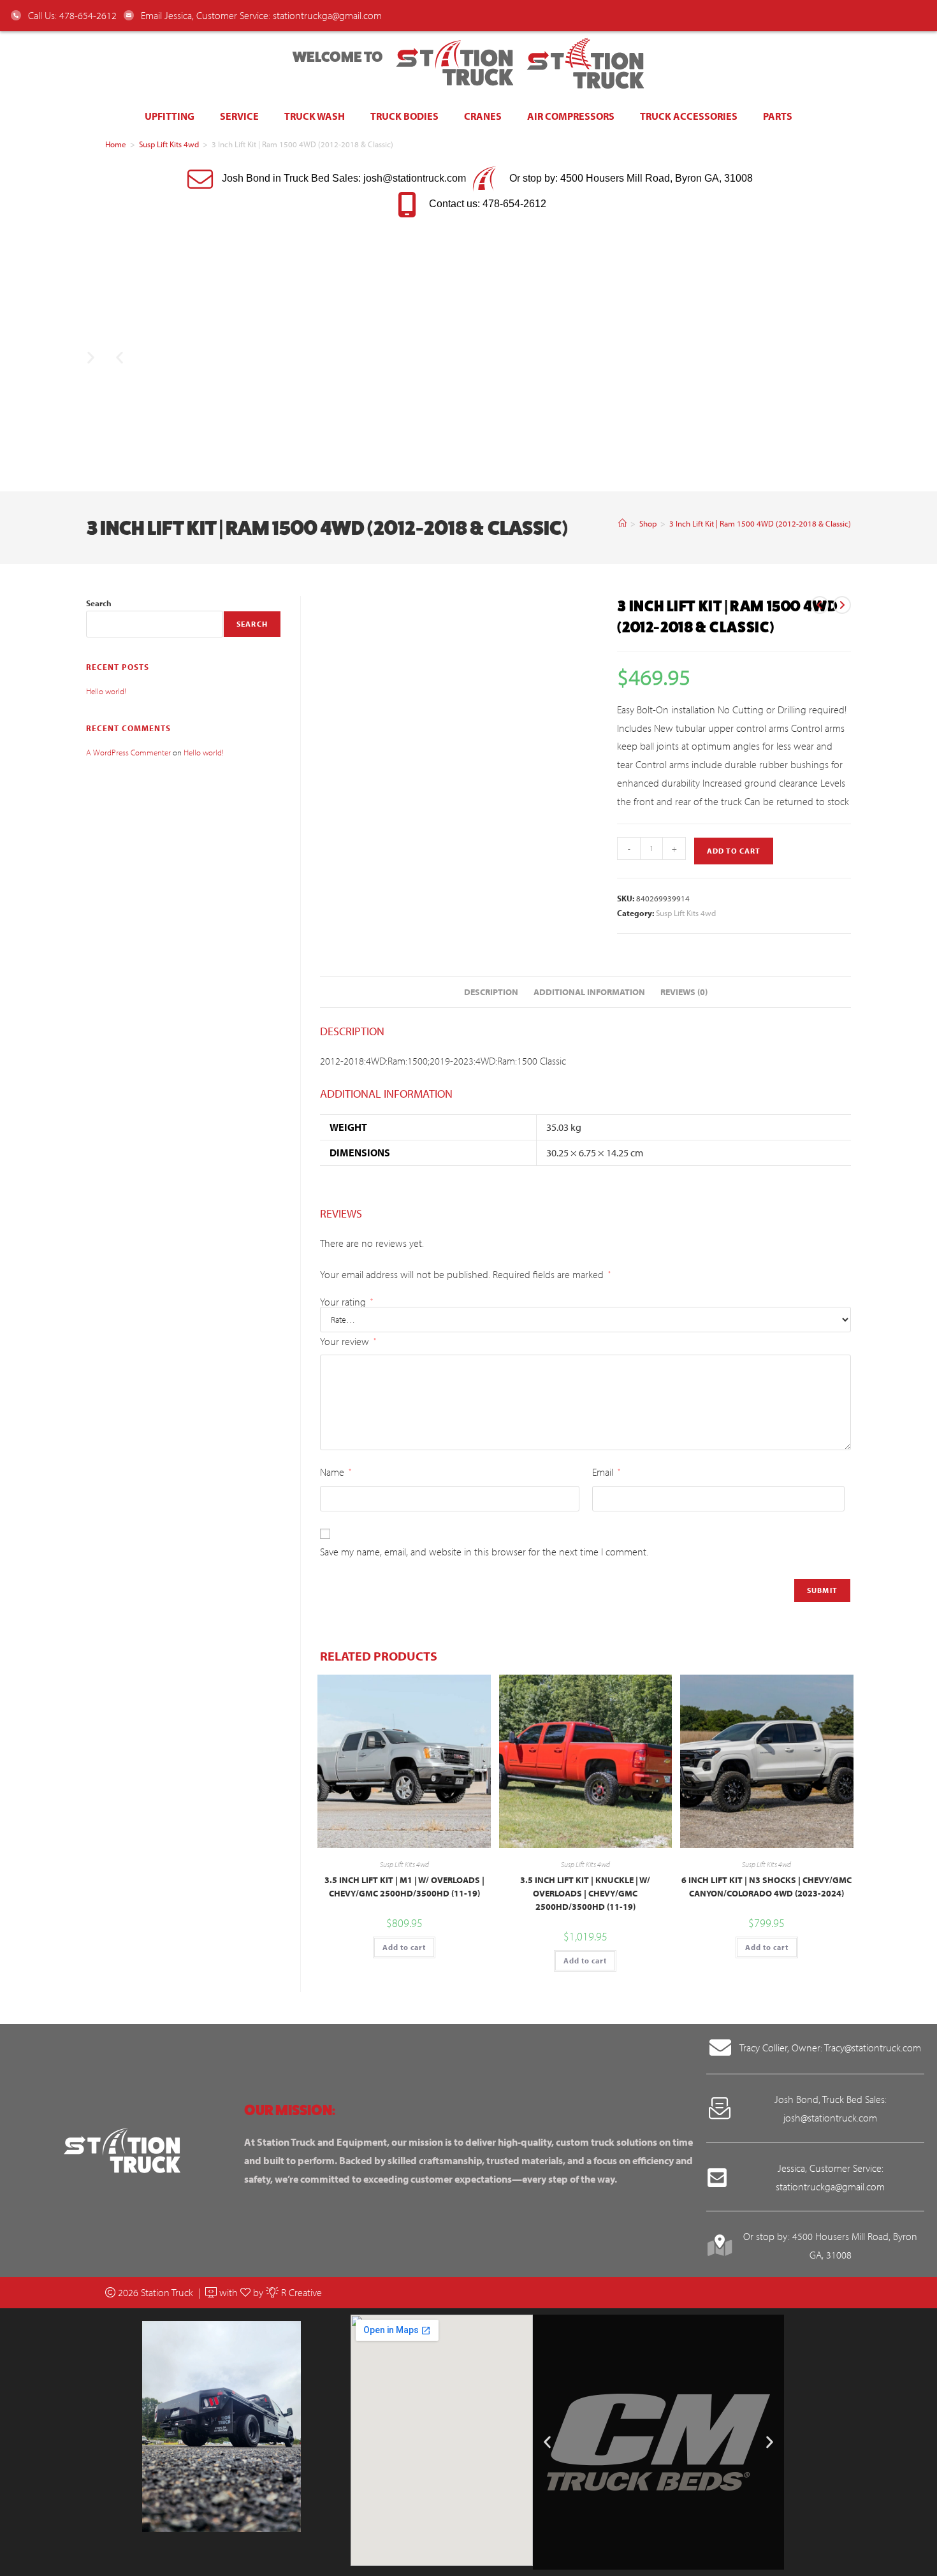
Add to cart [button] (404, 1947)
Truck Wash (315, 116)
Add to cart (734, 851)
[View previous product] (820, 605)
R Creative (300, 2292)
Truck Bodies (404, 116)
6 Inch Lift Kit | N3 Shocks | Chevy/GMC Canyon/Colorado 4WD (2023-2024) (766, 1887)
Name (336, 1472)
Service (239, 116)
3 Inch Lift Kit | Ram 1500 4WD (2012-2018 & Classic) (760, 523)
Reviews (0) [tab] (684, 992)
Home (116, 144)
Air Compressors (571, 116)
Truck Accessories (689, 116)
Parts (778, 116)
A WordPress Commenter (128, 752)
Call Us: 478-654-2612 (71, 15)
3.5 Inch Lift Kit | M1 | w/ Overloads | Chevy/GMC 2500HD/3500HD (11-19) (404, 1887)
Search (99, 603)
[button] (120, 357)
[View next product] (842, 605)
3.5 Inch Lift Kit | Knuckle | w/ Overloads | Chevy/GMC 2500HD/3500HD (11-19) (585, 1893)
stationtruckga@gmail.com (327, 15)
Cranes (483, 116)
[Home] (622, 523)
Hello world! (106, 691)
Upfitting (170, 116)
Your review (348, 1341)
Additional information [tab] (589, 992)
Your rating (346, 1302)
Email (606, 1472)
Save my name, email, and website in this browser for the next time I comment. (484, 1552)
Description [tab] (491, 992)
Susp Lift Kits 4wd (169, 144)
